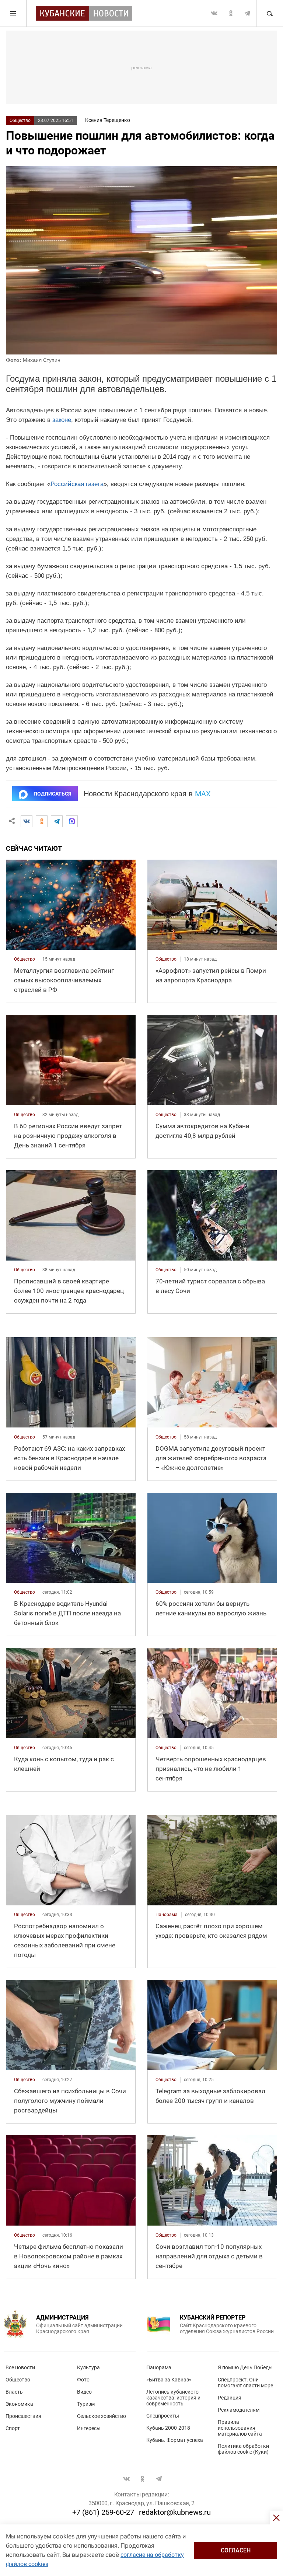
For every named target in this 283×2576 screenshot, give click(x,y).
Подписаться (52, 794)
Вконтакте (214, 13)
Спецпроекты (163, 2416)
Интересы (89, 2428)
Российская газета (77, 484)
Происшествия (23, 2416)
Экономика (19, 2404)
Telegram (247, 13)
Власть (14, 2392)
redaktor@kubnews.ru (175, 2512)
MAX (203, 794)
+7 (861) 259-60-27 (103, 2512)
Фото (83, 2380)
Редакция (230, 2398)
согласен (236, 2550)
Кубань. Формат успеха (175, 2440)
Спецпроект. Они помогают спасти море (245, 2383)
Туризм (86, 2404)
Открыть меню (13, 13)
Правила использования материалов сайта (240, 2428)
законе (62, 420)
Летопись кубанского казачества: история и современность (173, 2398)
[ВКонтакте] (27, 821)
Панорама (159, 2367)
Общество (20, 120)
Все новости (20, 2367)
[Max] (72, 821)
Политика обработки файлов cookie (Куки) (243, 2449)
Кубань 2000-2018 (168, 2428)
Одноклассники (231, 13)
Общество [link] (25, 959)
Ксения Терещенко (108, 120)
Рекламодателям (239, 2410)
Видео (84, 2392)
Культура (88, 2367)
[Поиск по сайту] (269, 13)
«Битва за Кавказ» (169, 2380)
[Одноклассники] (42, 821)
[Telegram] (57, 821)
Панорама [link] (167, 1915)
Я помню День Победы (245, 2367)
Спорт (13, 2428)
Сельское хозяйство (102, 2416)
